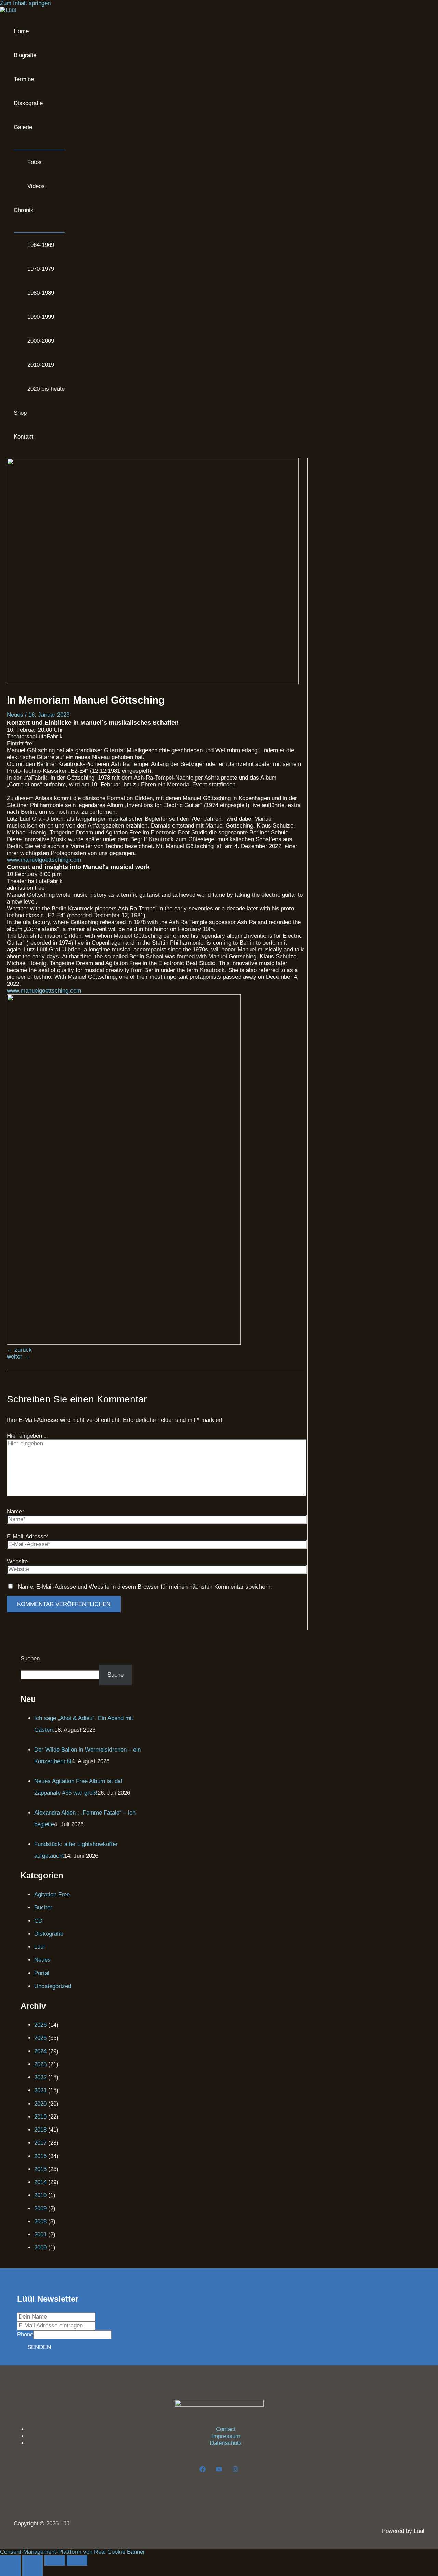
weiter (18, 1357)
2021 (40, 2090)
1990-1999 (41, 317)
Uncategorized (53, 1986)
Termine (24, 79)
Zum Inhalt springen (25, 3)
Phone (25, 2334)
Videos (36, 186)
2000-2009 (41, 341)
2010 (40, 2195)
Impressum (226, 2436)
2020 (40, 2104)
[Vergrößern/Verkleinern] (10, 2561)
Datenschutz (226, 2443)
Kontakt (23, 437)
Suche (115, 1675)
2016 (40, 2156)
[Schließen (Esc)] (77, 2561)
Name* (16, 1511)
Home (21, 31)
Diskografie (28, 103)
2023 (40, 2064)
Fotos (35, 162)
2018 (40, 2130)
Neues (15, 715)
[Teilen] (55, 2561)
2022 (40, 2077)
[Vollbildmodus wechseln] (33, 2561)
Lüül (40, 1947)
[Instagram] (235, 2470)
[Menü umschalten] (39, 144)
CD (38, 1921)
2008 (40, 2221)
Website (17, 1561)
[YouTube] (219, 2470)
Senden (39, 2347)
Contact (226, 2429)
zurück (19, 1350)
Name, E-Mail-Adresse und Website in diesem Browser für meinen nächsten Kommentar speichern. (145, 1587)
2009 (40, 2208)
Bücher (43, 1908)
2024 (40, 2051)
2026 (40, 2025)
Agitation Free (52, 1895)
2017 (40, 2143)
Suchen (30, 1659)
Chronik (24, 210)
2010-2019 (41, 365)
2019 (40, 2117)
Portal (42, 1973)
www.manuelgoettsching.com (44, 860)
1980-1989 (41, 293)
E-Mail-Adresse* (28, 1536)
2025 (40, 2038)
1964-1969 (41, 245)
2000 (40, 2247)
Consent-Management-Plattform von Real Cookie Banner (73, 2552)
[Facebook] (203, 2470)
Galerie (23, 127)
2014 (40, 2182)
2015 (40, 2169)
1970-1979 (41, 269)
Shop (20, 413)
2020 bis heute (46, 389)
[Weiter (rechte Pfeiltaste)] (33, 2571)
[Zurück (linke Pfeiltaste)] (10, 2571)
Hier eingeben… (27, 1436)
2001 (40, 2234)
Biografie (25, 55)
